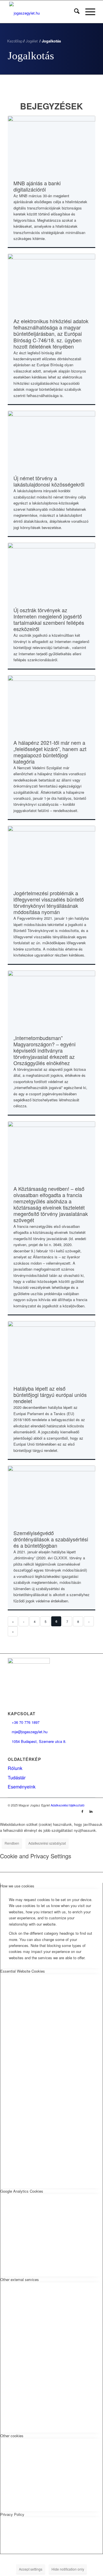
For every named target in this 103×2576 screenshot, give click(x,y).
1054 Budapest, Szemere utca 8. (37, 1741)
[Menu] (87, 12)
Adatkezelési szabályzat (47, 1843)
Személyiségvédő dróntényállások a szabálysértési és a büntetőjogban (51, 1539)
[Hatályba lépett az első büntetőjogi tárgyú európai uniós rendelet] (51, 1350)
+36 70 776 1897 (24, 1722)
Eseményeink (22, 1787)
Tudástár (17, 1778)
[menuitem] (74, 12)
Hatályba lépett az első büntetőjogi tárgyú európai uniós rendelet (50, 1395)
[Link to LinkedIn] (91, 1811)
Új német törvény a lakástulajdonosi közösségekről (49, 481)
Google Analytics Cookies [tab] (22, 2191)
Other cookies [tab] (12, 2436)
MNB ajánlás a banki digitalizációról (37, 186)
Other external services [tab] (20, 2279)
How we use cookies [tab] (17, 1886)
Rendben (12, 1843)
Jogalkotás (31, 56)
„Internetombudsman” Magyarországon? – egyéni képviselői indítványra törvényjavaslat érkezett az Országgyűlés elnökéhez (44, 1050)
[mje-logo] (43, 12)
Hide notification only (68, 2569)
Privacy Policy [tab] (12, 2514)
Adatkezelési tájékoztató (68, 1805)
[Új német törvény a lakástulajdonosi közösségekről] (51, 439)
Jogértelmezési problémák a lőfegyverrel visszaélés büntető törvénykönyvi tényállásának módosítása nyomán (49, 902)
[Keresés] (74, 12)
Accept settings (31, 2569)
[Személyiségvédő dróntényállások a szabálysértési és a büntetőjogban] (51, 1494)
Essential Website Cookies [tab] (23, 1971)
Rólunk (15, 1768)
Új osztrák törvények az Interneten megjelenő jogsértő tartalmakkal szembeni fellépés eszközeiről (49, 619)
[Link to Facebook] (82, 1811)
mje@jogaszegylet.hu (28, 1732)
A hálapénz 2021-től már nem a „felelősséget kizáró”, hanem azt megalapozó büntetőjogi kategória (50, 752)
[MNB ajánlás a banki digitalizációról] (51, 144)
